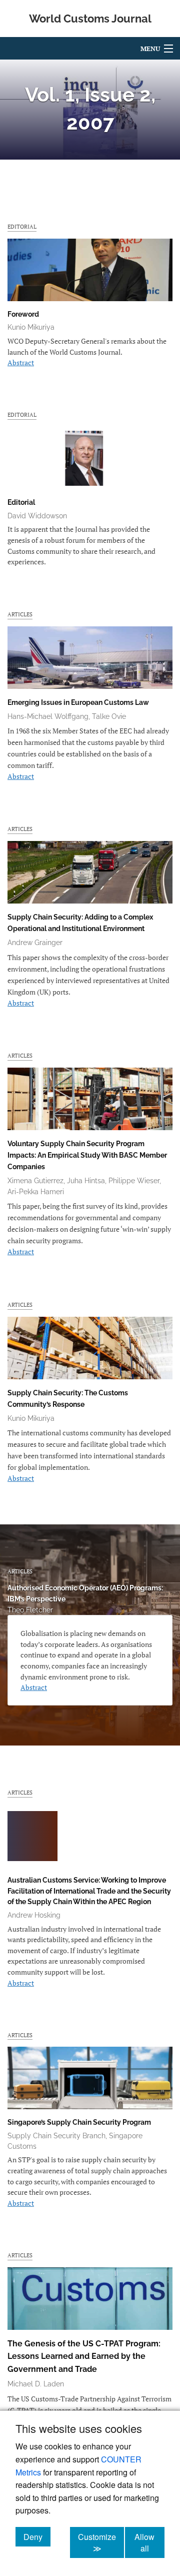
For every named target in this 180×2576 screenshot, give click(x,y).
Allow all (149, 2542)
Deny (37, 2536)
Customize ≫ (101, 2542)
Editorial (22, 226)
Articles (20, 614)
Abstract (21, 362)
